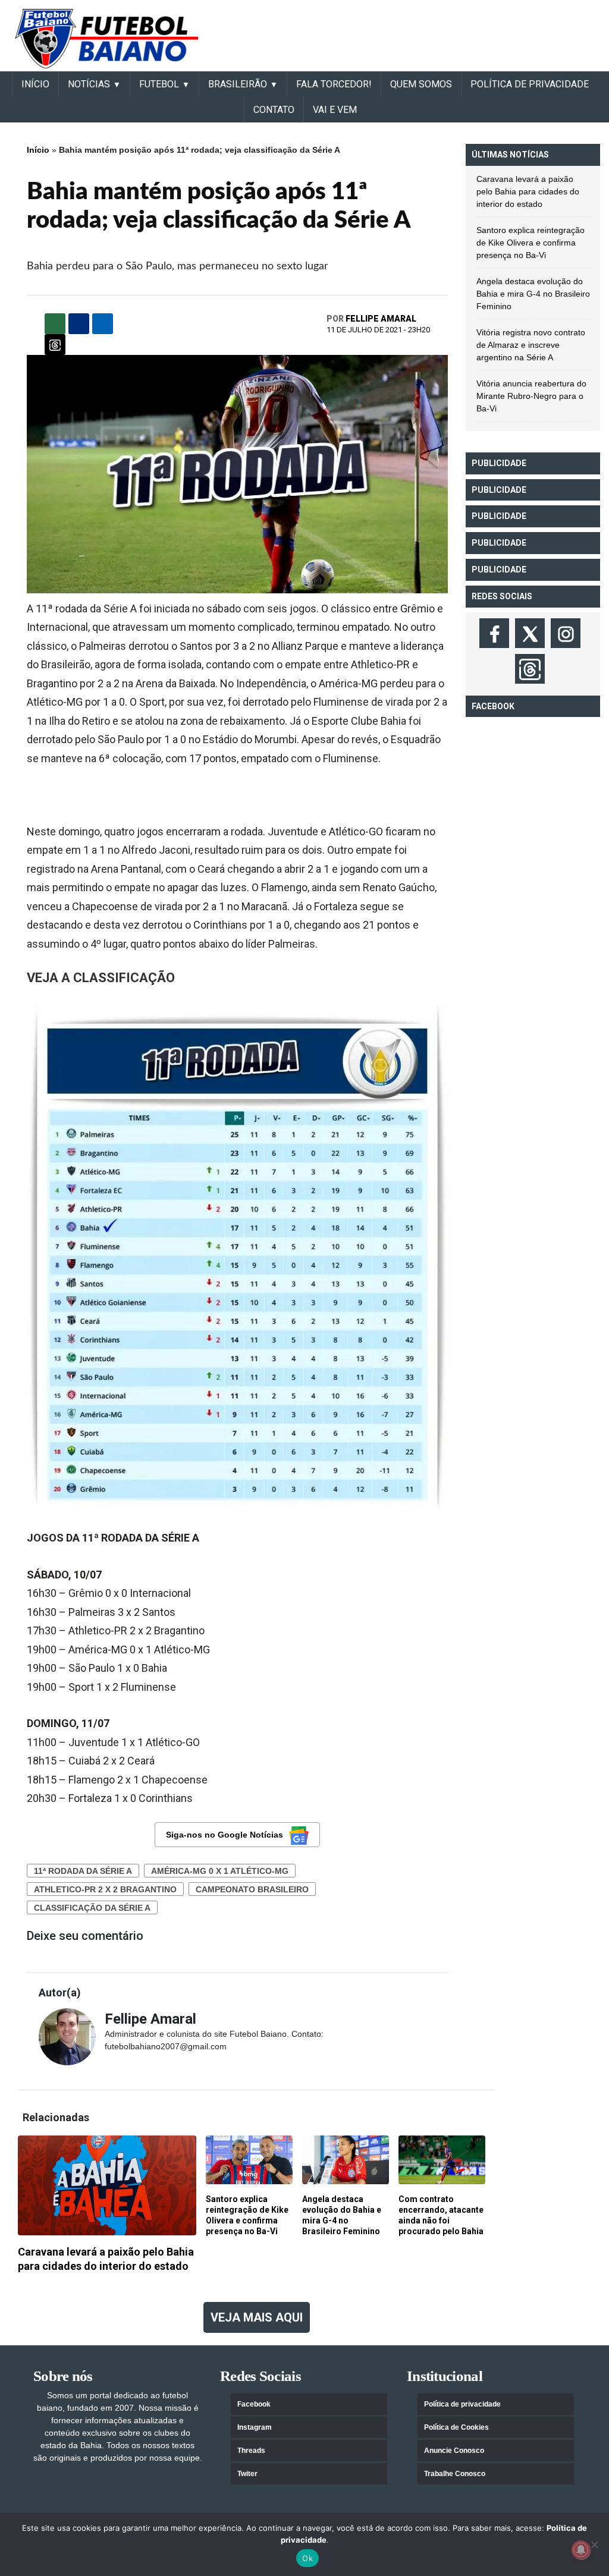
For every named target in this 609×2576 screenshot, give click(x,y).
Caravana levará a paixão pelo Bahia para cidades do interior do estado (528, 191)
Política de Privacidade (530, 84)
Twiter (247, 2474)
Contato (274, 110)
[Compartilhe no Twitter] (103, 324)
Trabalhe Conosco (455, 2474)
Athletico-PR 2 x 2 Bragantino (105, 1889)
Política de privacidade (462, 2404)
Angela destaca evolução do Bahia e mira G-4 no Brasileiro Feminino (533, 294)
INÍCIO (35, 84)
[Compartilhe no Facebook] (79, 324)
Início (38, 150)
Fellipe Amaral (381, 319)
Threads (251, 2451)
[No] (594, 2544)
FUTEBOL (159, 84)
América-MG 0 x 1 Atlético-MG (220, 1871)
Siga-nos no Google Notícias (225, 1835)
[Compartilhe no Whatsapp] (55, 324)
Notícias (89, 84)
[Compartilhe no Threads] (55, 345)
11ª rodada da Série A (83, 1871)
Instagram (255, 2427)
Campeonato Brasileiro (252, 1889)
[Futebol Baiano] (106, 38)
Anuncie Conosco (454, 2451)
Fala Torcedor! (334, 84)
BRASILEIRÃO (238, 84)
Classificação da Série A (92, 1908)
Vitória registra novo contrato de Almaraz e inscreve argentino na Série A (531, 345)
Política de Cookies (456, 2427)
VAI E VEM (335, 110)
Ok (307, 2558)
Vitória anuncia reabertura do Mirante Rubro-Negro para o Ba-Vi (531, 396)
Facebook (254, 2404)
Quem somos (421, 84)
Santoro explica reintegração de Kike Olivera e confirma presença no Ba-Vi (530, 243)
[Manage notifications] (581, 2550)
